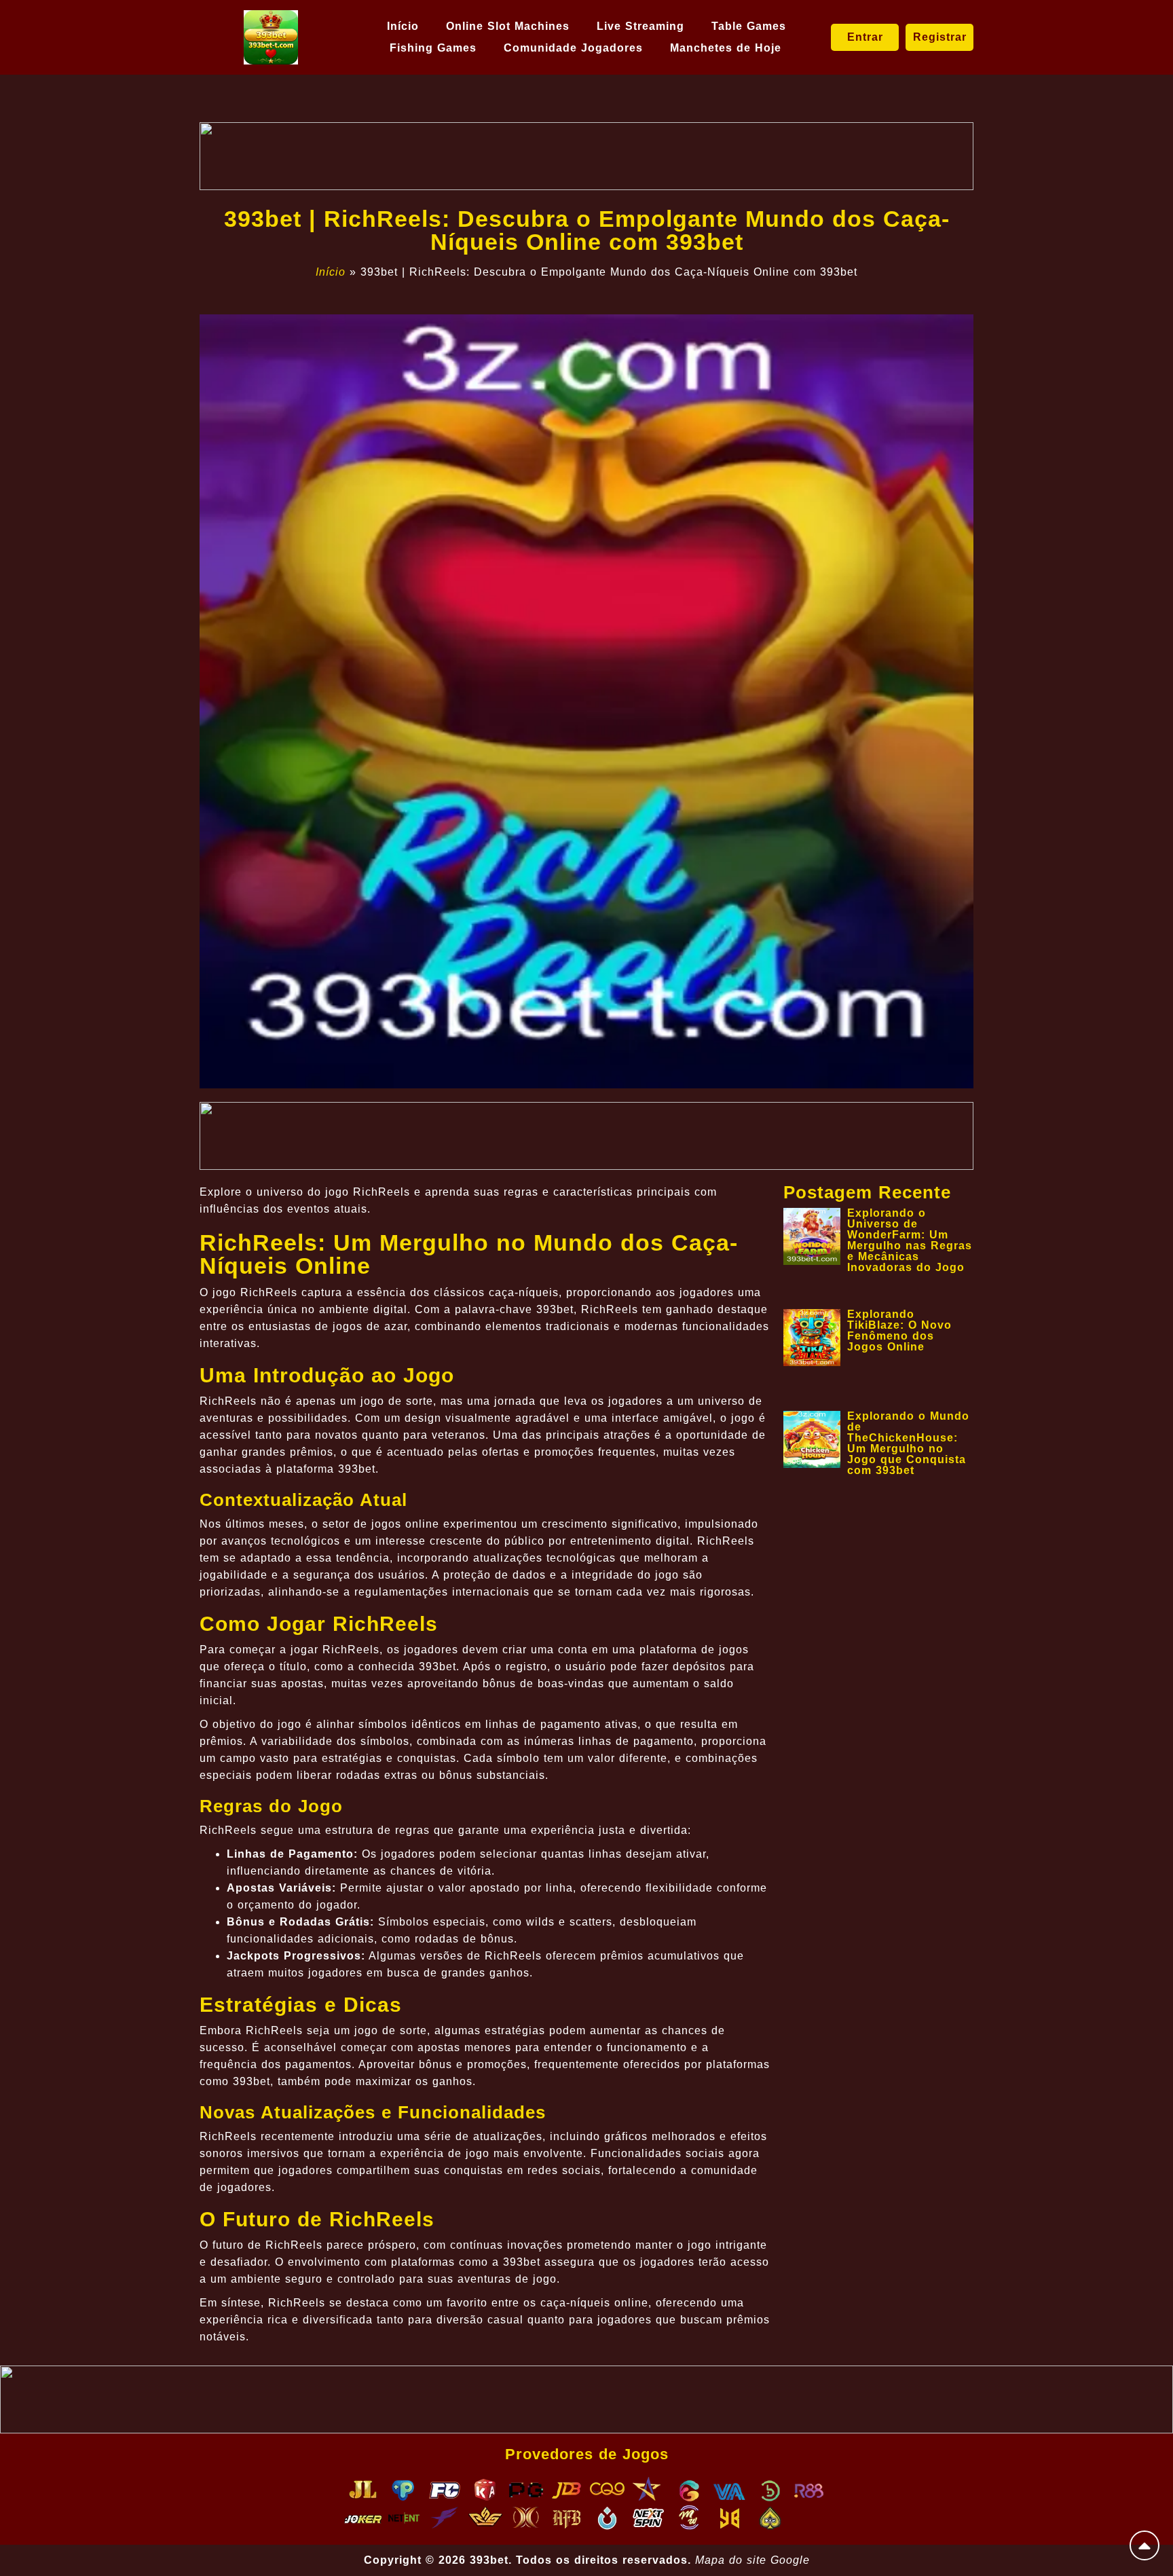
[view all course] (1144, 2545)
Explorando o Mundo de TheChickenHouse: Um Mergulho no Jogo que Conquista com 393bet (908, 1443)
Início (403, 26)
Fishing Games (433, 48)
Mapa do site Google (752, 2560)
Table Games (749, 26)
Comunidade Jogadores (573, 48)
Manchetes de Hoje (726, 48)
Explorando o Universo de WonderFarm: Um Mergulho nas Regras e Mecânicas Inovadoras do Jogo (910, 1240)
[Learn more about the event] (586, 156)
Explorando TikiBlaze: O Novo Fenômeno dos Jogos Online (899, 1330)
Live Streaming (640, 26)
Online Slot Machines (508, 26)
